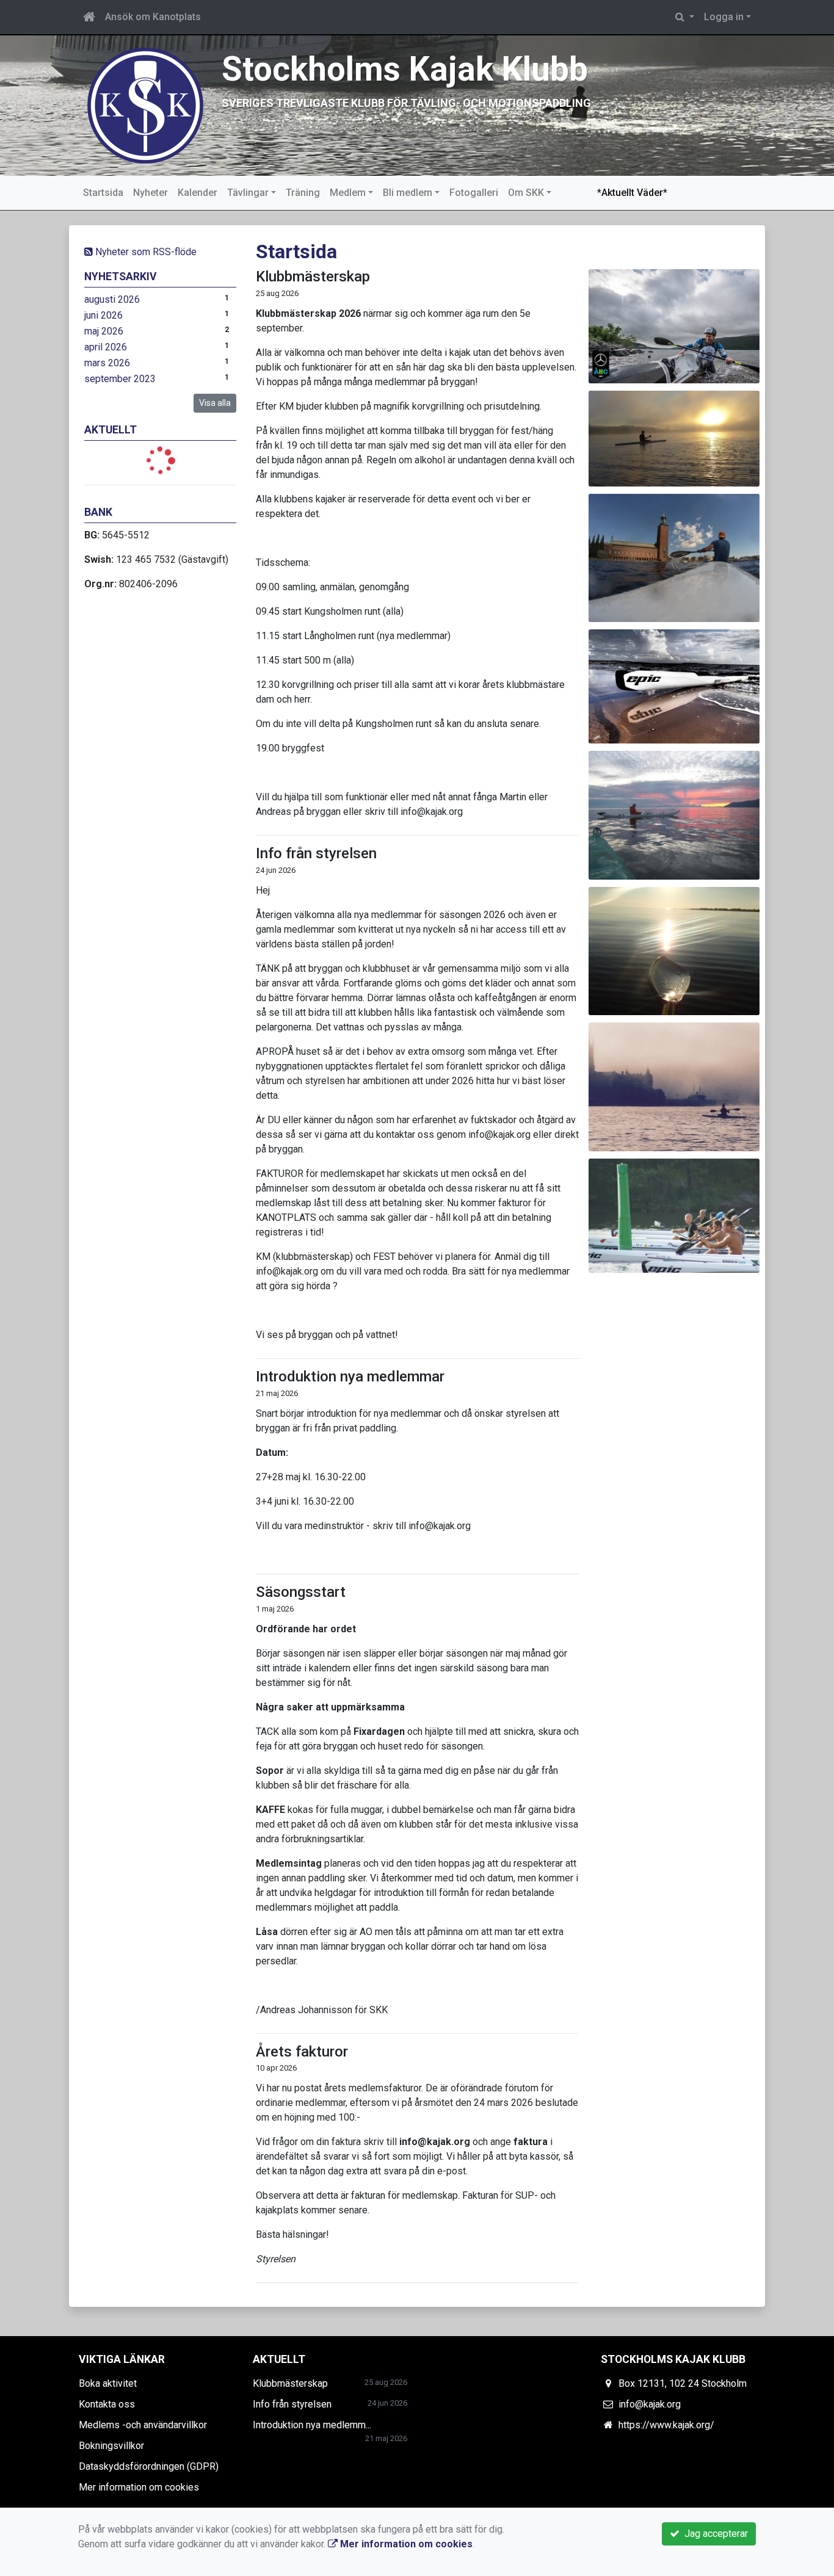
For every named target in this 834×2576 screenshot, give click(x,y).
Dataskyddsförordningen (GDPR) (149, 2466)
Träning (303, 193)
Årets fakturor (302, 2052)
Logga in (724, 17)
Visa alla (215, 403)
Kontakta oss (107, 2404)
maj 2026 (104, 331)
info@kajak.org (650, 2404)
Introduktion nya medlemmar (350, 1377)
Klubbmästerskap (313, 277)
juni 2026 (103, 315)
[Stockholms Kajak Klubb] (145, 105)
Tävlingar (248, 193)
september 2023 (120, 379)
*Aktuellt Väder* (632, 193)
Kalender (198, 193)
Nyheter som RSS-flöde (145, 252)
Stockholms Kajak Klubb (405, 69)
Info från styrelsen (316, 853)
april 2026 (106, 347)
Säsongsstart (301, 1592)
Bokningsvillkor (111, 2446)
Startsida (103, 193)
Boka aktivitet (108, 2383)
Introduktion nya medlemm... (312, 2425)
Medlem (348, 193)
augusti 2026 (112, 299)
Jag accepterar (714, 2534)
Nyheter (150, 193)
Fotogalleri (474, 193)
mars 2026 (107, 363)
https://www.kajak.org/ (666, 2425)
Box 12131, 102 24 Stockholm (683, 2383)
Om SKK (526, 193)
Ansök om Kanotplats (153, 17)
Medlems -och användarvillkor (143, 2425)
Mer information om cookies (139, 2487)
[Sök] (685, 17)
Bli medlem (408, 193)
